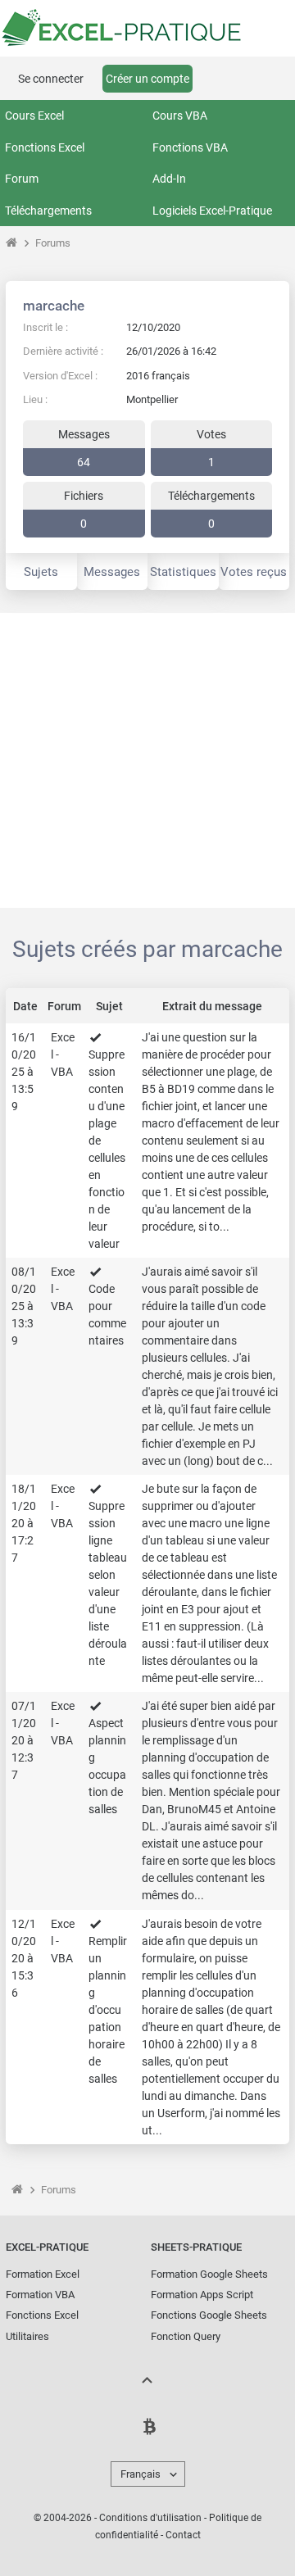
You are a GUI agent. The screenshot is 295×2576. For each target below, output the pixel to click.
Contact (183, 2535)
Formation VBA (40, 2295)
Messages (112, 572)
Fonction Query (186, 2336)
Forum (22, 179)
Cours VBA (180, 116)
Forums (53, 243)
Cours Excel (34, 116)
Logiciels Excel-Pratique (212, 211)
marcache (54, 306)
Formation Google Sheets (209, 2274)
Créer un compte (147, 79)
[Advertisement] (147, 760)
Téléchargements (48, 211)
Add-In (169, 179)
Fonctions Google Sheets (209, 2315)
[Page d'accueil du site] (11, 243)
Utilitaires (27, 2336)
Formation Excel (43, 2274)
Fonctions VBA (190, 147)
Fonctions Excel (45, 147)
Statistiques (183, 572)
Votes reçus (254, 572)
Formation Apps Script (202, 2295)
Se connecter (51, 79)
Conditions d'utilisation (150, 2518)
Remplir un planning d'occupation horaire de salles (108, 2010)
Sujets (41, 572)
